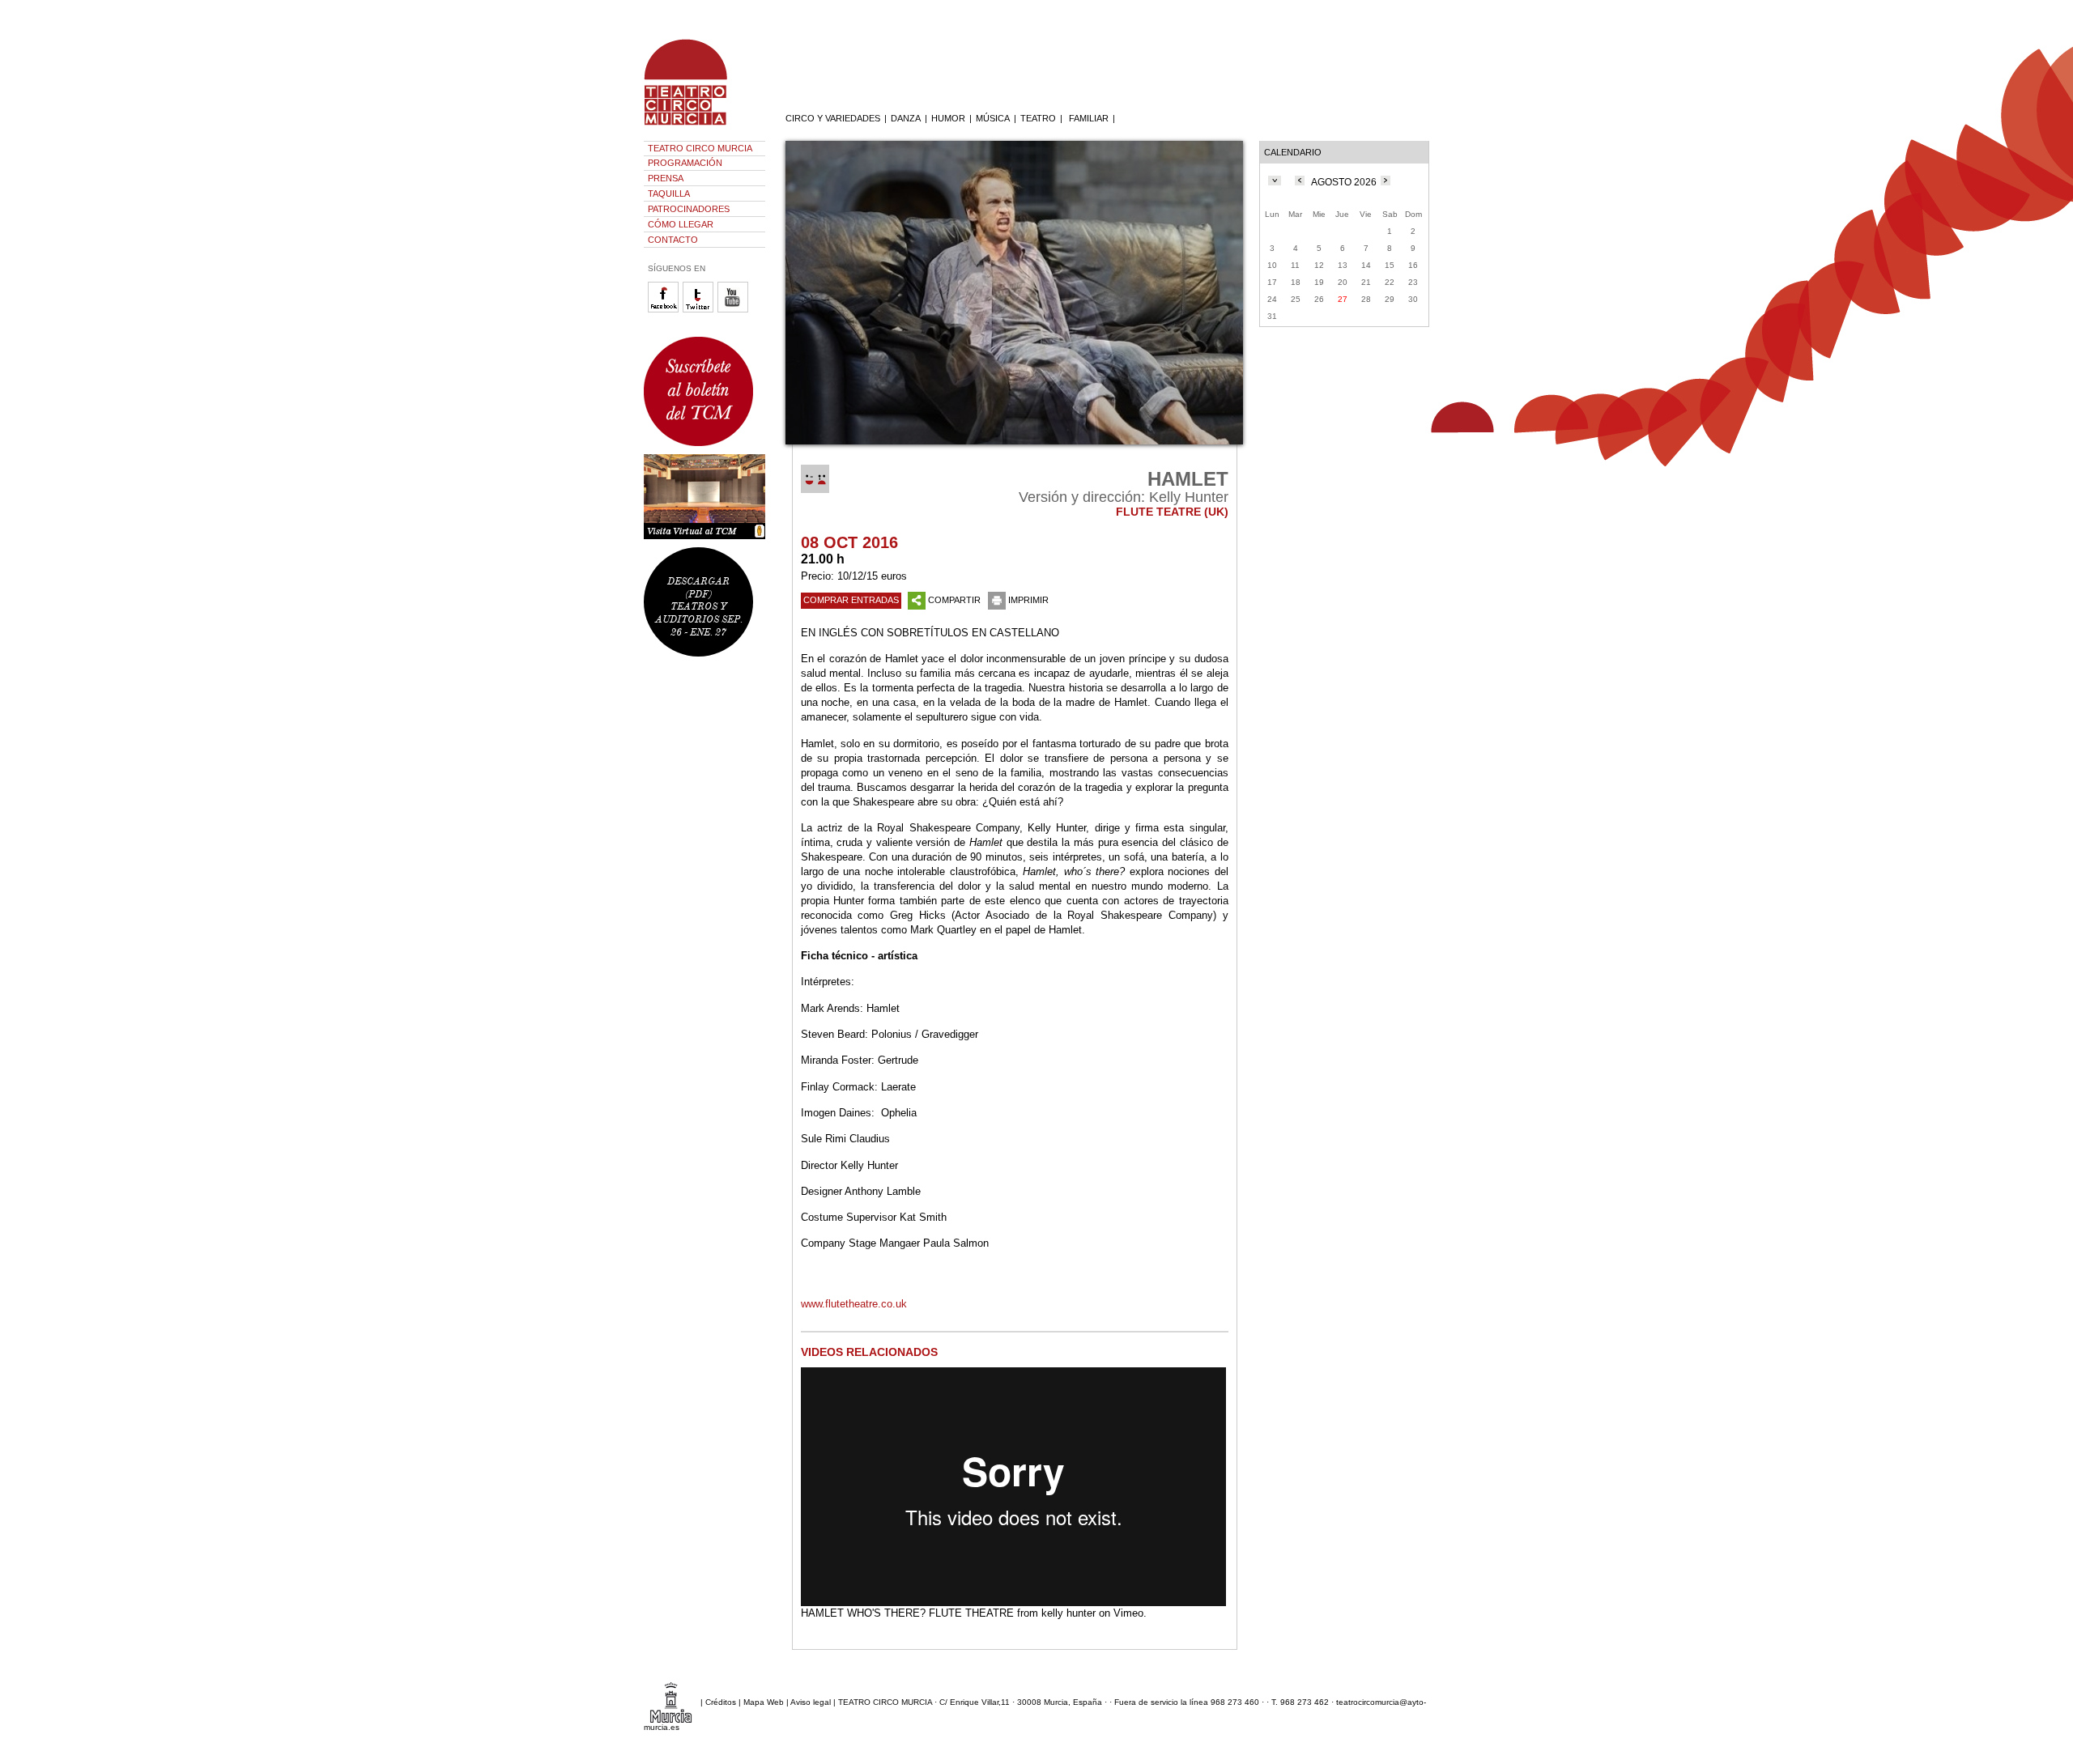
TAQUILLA (669, 193)
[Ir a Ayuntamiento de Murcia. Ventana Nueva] (671, 1701)
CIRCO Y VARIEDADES (833, 118)
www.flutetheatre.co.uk (854, 1304)
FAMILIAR (1089, 118)
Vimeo (1128, 1613)
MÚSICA (993, 118)
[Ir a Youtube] (735, 310)
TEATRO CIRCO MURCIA (700, 148)
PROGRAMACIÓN (685, 163)
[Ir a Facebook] (665, 310)
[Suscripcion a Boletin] (704, 391)
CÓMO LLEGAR (681, 224)
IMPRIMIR (1028, 600)
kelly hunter (1068, 1613)
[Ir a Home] (696, 125)
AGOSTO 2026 (1344, 182)
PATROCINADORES (689, 209)
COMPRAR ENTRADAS (851, 600)
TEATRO (1038, 118)
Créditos (721, 1701)
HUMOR (948, 118)
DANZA (906, 118)
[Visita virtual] (704, 497)
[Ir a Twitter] (700, 310)
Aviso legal (811, 1701)
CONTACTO (673, 240)
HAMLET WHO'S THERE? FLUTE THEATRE (907, 1613)
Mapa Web (764, 1701)
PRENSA (666, 178)
